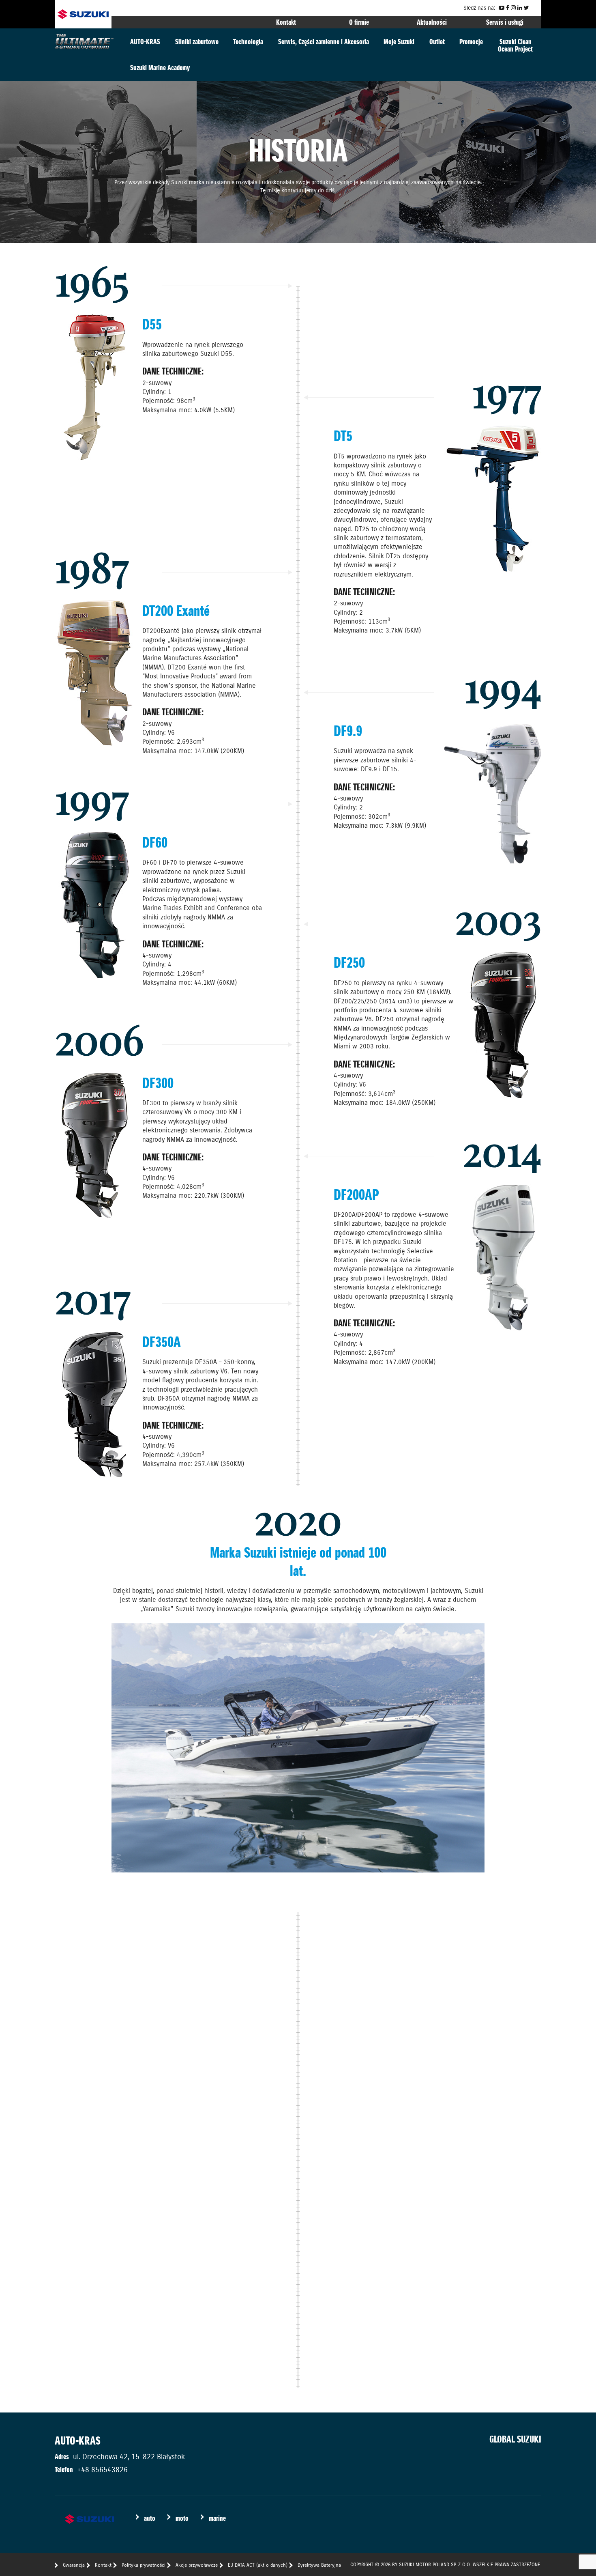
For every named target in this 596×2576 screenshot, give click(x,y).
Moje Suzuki (399, 42)
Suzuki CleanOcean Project (515, 45)
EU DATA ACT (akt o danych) (258, 2565)
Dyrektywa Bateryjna (319, 2565)
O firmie (359, 22)
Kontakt (286, 22)
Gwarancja (74, 2565)
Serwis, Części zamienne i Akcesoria (324, 42)
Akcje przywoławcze (197, 2565)
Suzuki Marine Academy (160, 68)
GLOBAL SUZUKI (515, 2439)
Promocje (471, 42)
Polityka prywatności (144, 2565)
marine (217, 2518)
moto (182, 2518)
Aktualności (432, 22)
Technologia (248, 42)
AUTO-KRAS (145, 42)
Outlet (437, 42)
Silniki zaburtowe (197, 42)
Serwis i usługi (505, 22)
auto (150, 2518)
